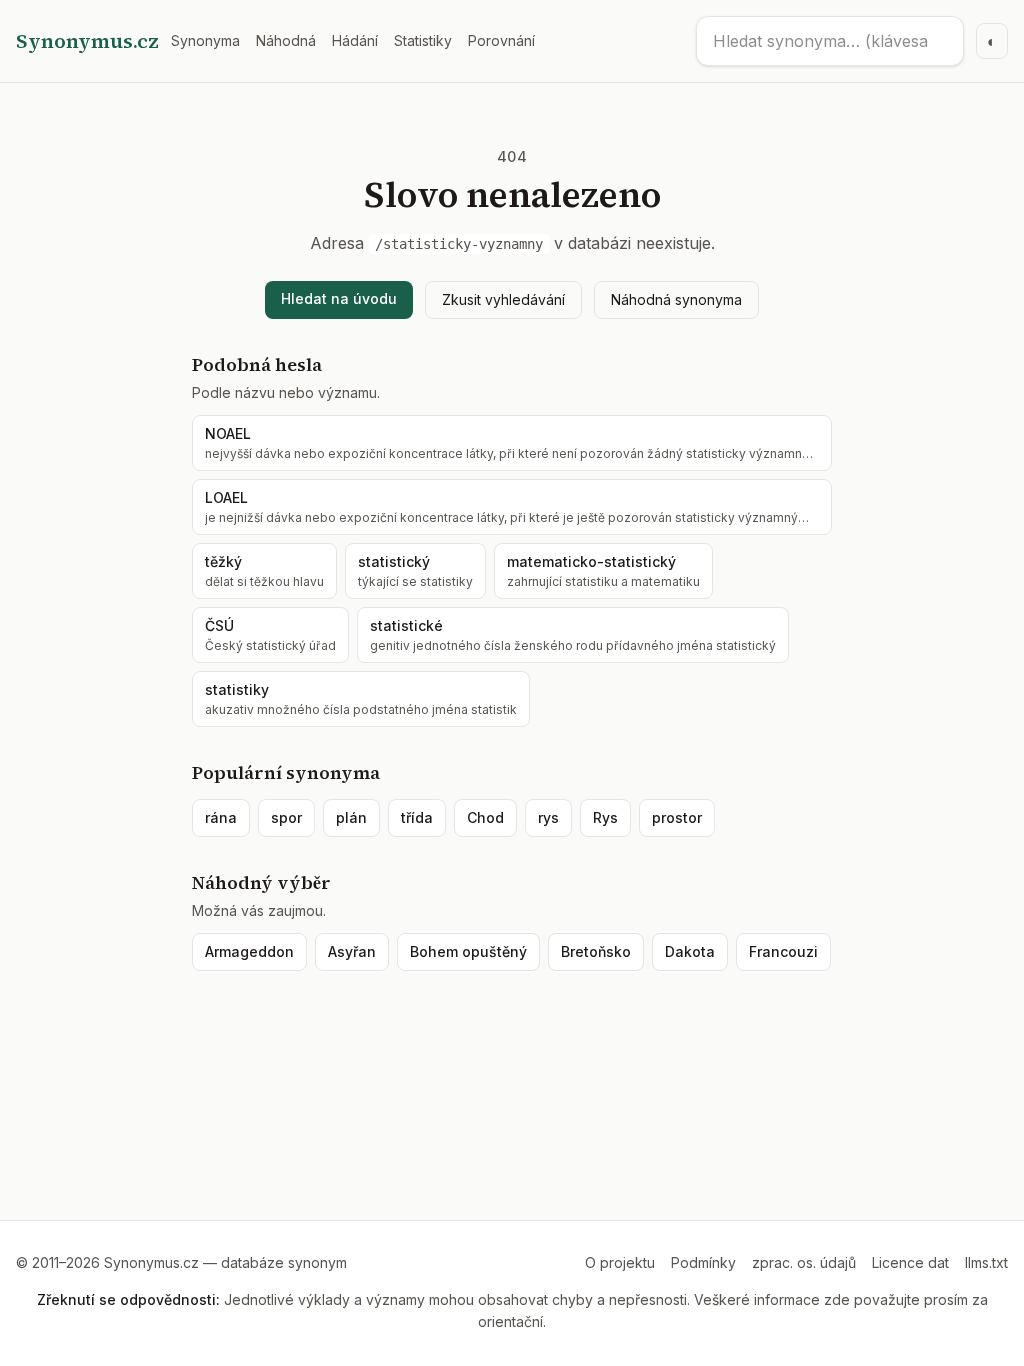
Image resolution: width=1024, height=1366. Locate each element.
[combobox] (830, 41)
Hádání (355, 40)
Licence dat (910, 1262)
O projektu (620, 1262)
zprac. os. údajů (804, 1262)
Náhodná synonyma (676, 299)
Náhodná (286, 40)
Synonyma (205, 40)
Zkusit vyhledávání (503, 299)
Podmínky (703, 1262)
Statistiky (423, 40)
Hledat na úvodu (339, 298)
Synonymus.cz (87, 41)
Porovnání (501, 40)
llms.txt (986, 1262)
